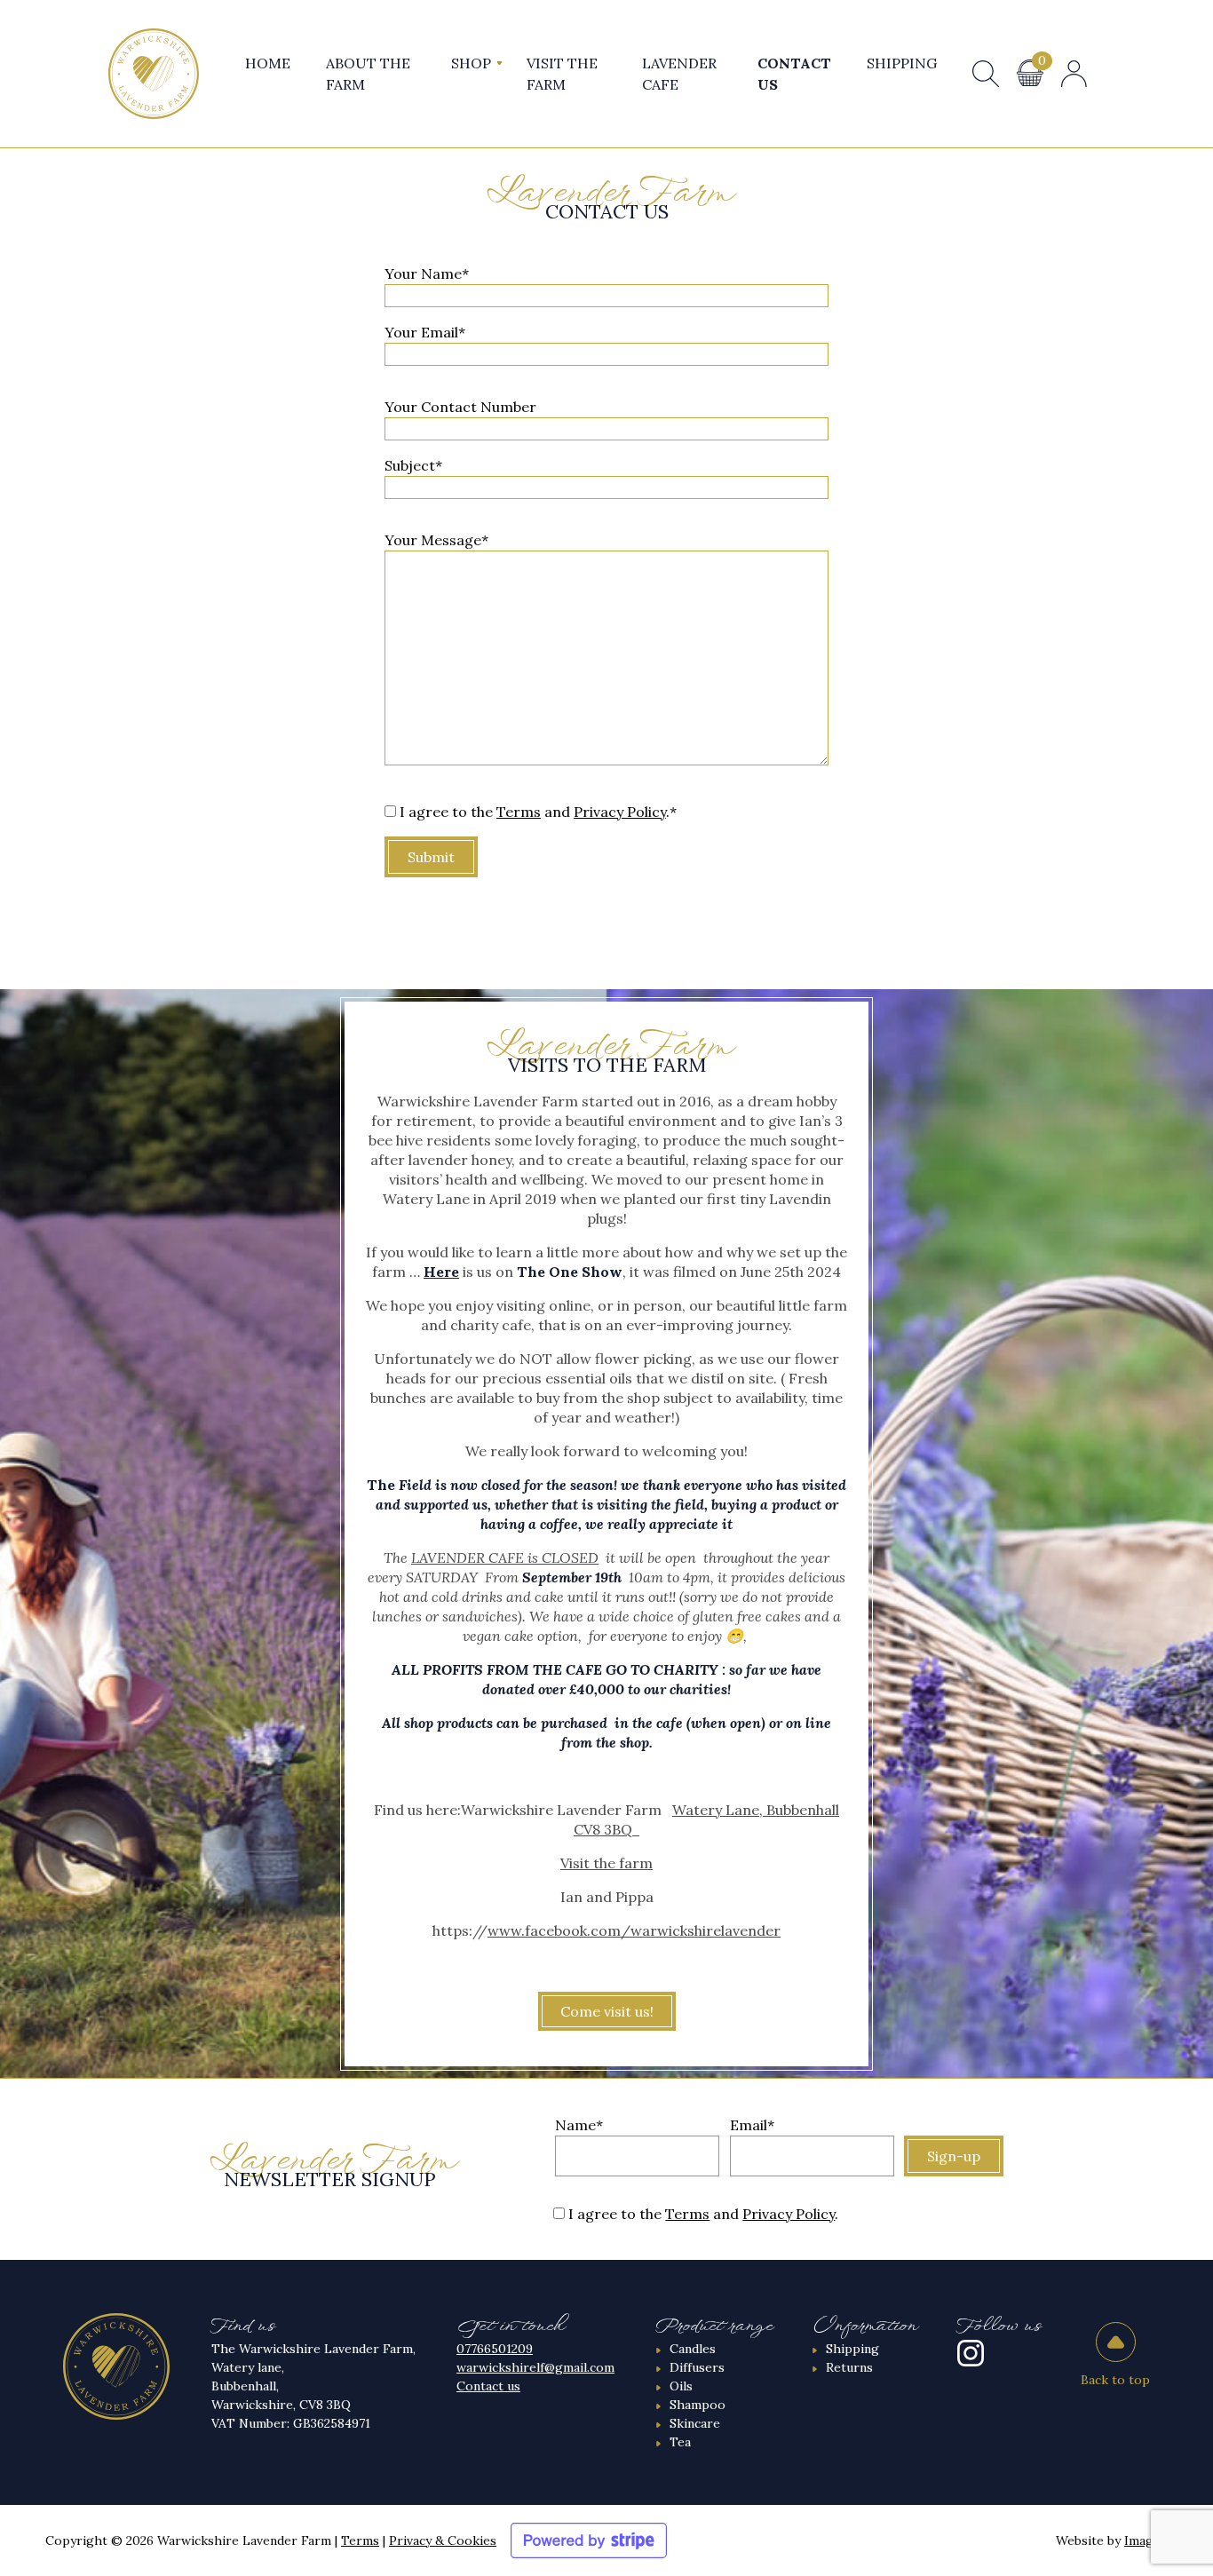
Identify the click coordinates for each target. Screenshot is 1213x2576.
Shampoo (698, 2405)
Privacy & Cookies (443, 2540)
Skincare (695, 2423)
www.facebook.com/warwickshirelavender (634, 1930)
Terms (519, 812)
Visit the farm (606, 1863)
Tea (680, 2442)
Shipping (902, 63)
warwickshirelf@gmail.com (535, 2367)
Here (441, 1272)
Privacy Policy (620, 812)
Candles (693, 2349)
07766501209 (495, 2349)
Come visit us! (607, 2011)
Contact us (488, 2386)
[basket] (1030, 73)
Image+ (1146, 2540)
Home (268, 63)
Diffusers (697, 2367)
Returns (849, 2367)
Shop (471, 63)
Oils (681, 2386)
